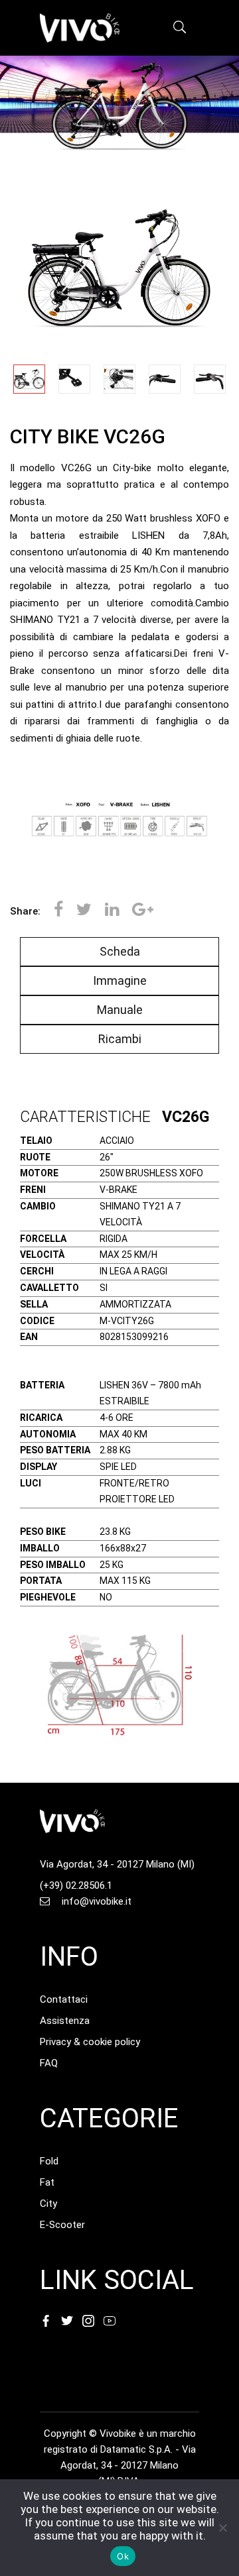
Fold (49, 2161)
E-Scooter (62, 2225)
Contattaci (64, 1999)
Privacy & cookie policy (90, 2042)
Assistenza (65, 2021)
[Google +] (139, 911)
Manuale (120, 1010)
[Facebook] (58, 911)
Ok (123, 2556)
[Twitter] (84, 911)
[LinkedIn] (112, 911)
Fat (47, 2182)
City (48, 2204)
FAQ (49, 2063)
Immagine (120, 980)
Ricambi (120, 1039)
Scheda (120, 951)
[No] (222, 2528)
